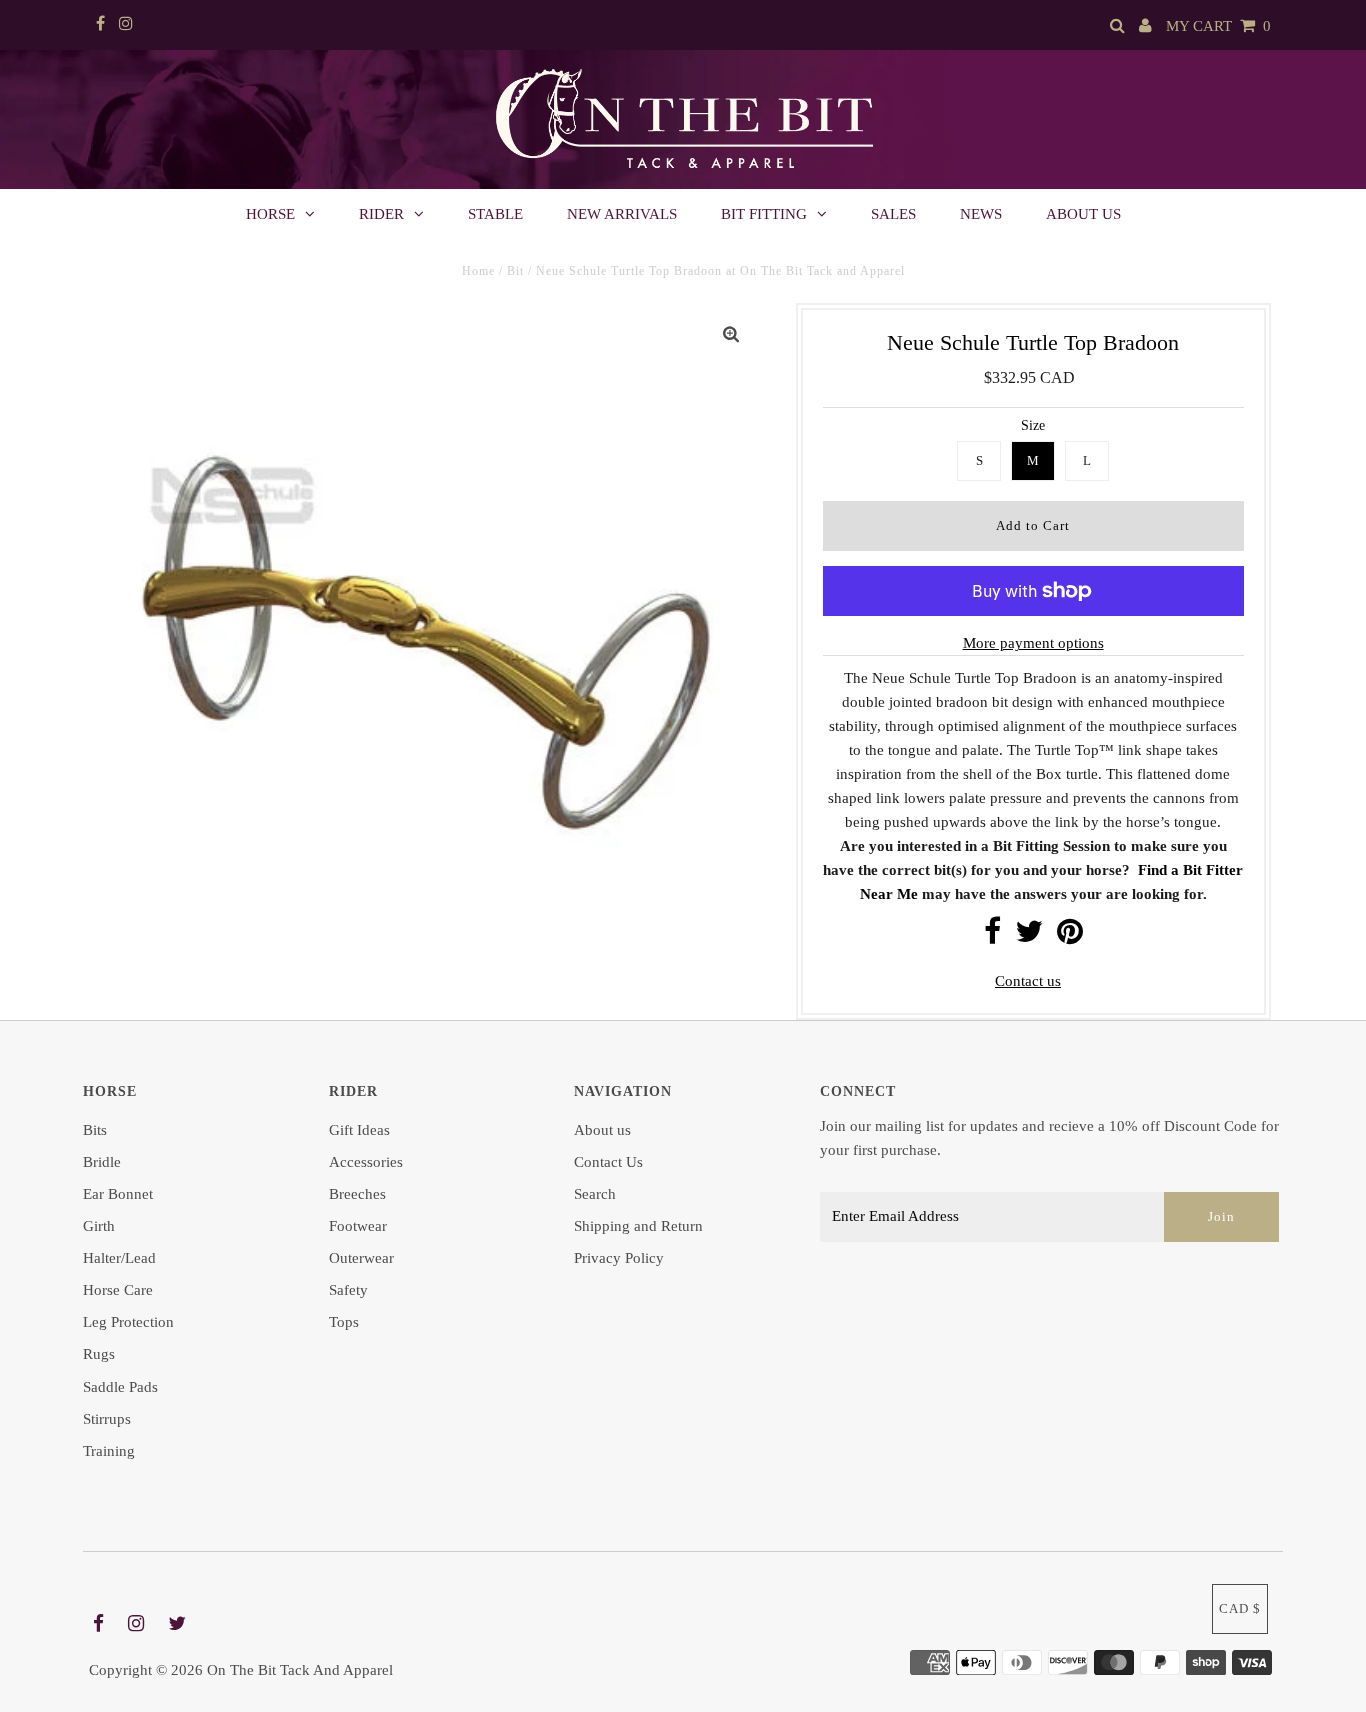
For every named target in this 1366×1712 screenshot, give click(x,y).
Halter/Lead (119, 1258)
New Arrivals (622, 214)
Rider (381, 214)
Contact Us (608, 1162)
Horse (270, 214)
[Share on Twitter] (1029, 937)
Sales (893, 214)
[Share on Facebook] (992, 937)
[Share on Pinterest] (1070, 937)
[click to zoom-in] (731, 335)
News (981, 214)
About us (1083, 214)
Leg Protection (128, 1322)
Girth (99, 1226)
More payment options (1033, 643)
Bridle (102, 1162)
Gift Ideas (359, 1130)
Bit (515, 271)
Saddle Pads (120, 1387)
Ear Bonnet (118, 1194)
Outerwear (361, 1258)
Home (478, 271)
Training (109, 1451)
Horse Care (118, 1290)
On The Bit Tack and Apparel (300, 1670)
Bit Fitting (764, 214)
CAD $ (1240, 1608)
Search (595, 1194)
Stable (495, 214)
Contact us (1028, 981)
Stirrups (107, 1419)
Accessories (366, 1162)
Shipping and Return (638, 1226)
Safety (348, 1290)
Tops (344, 1322)
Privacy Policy (619, 1258)
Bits (95, 1130)
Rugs (99, 1354)
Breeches (357, 1194)
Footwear (358, 1226)
